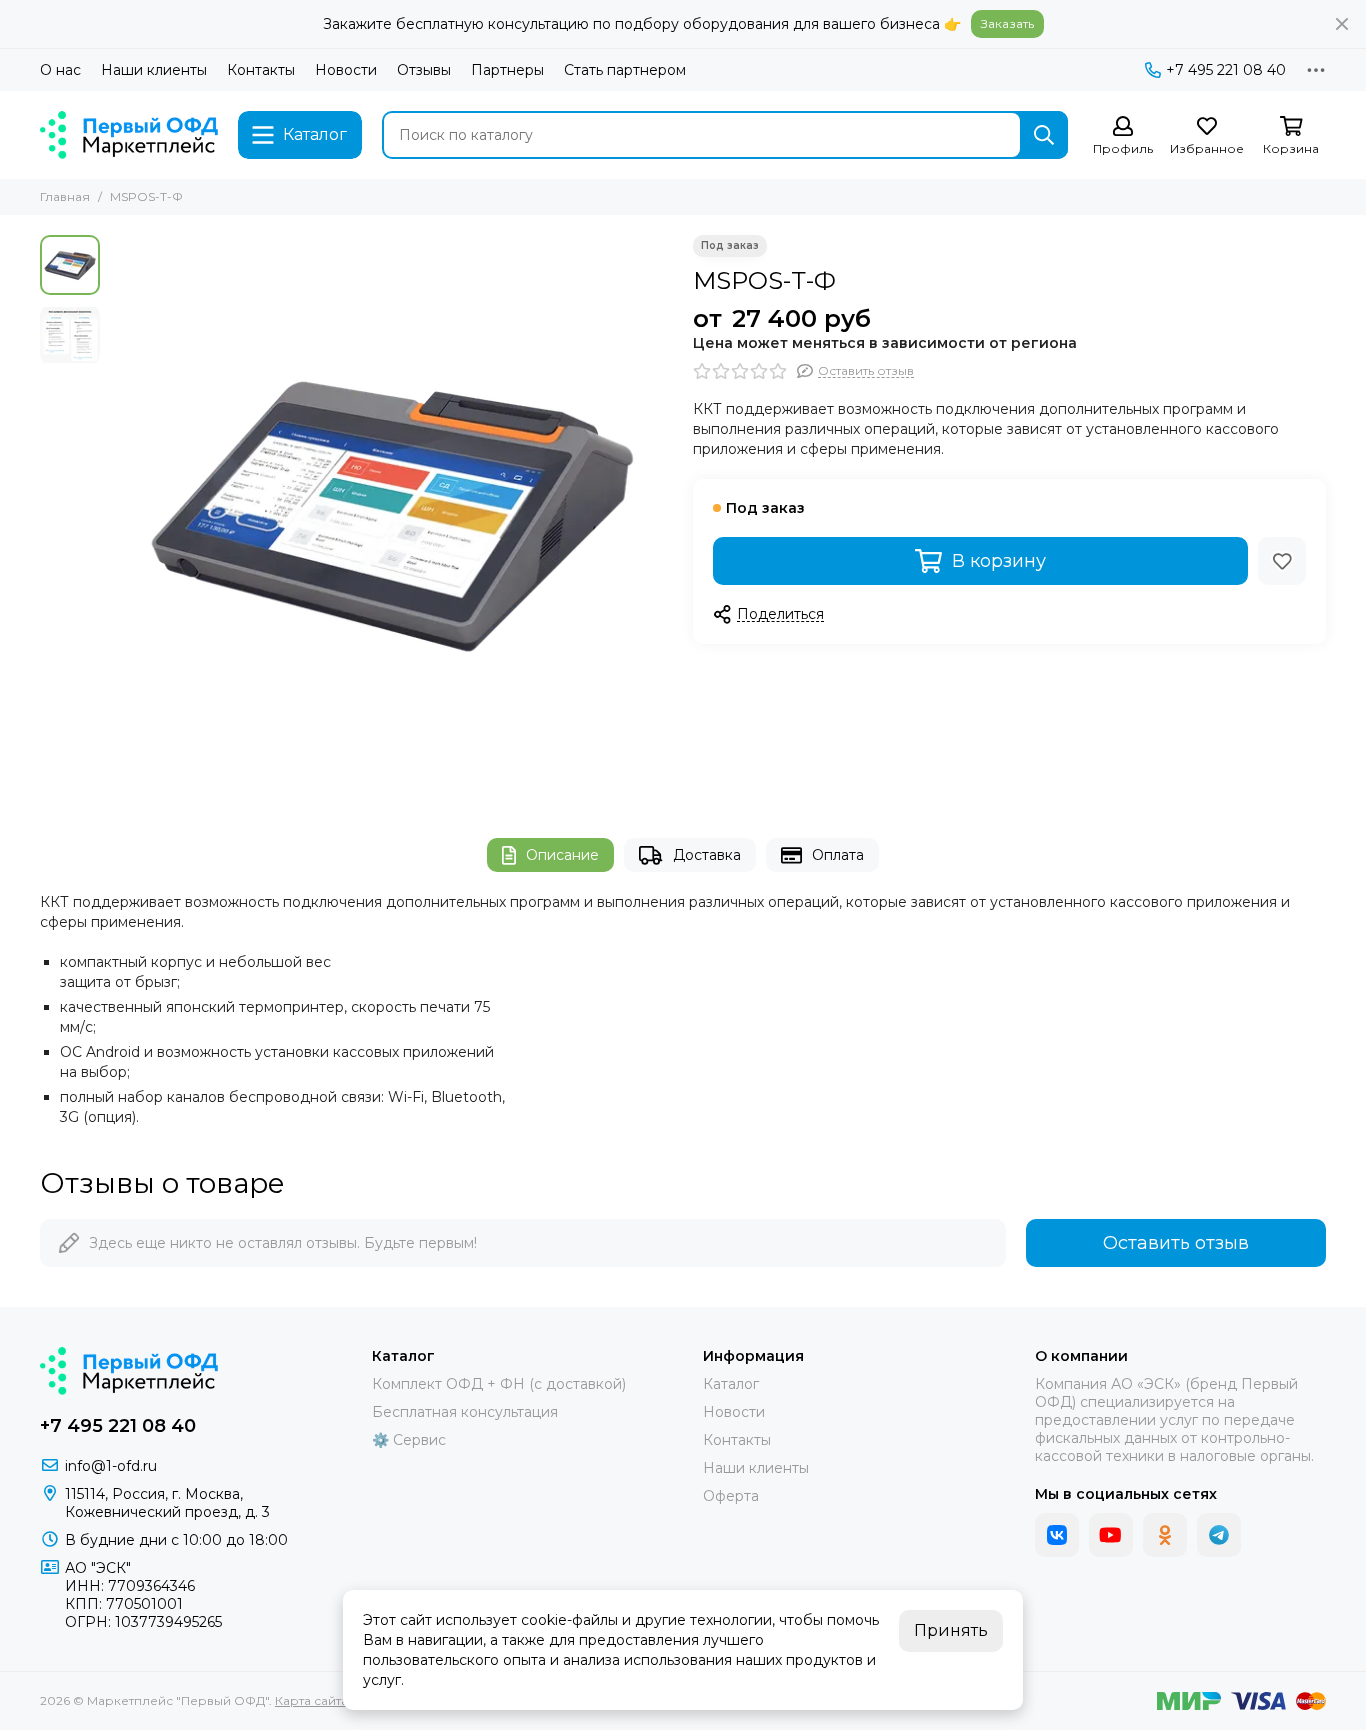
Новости (346, 70)
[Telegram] (1219, 1535)
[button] (120, 517)
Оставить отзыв (1176, 1243)
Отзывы (424, 70)
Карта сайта (311, 1700)
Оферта (731, 1496)
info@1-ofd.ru (111, 1466)
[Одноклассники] (1165, 1535)
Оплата (838, 855)
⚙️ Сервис (409, 1440)
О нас (60, 70)
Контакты (261, 70)
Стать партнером (625, 70)
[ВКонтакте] (1057, 1535)
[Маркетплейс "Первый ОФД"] (129, 135)
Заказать (1007, 23)
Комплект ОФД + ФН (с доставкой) (499, 1384)
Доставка (707, 855)
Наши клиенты (154, 70)
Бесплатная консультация (465, 1412)
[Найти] (1044, 135)
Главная (65, 196)
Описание (562, 855)
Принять (951, 1630)
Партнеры (507, 70)
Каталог (731, 1384)
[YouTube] (1111, 1535)
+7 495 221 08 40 (1226, 70)
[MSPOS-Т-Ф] (391, 516)
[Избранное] (1282, 561)
